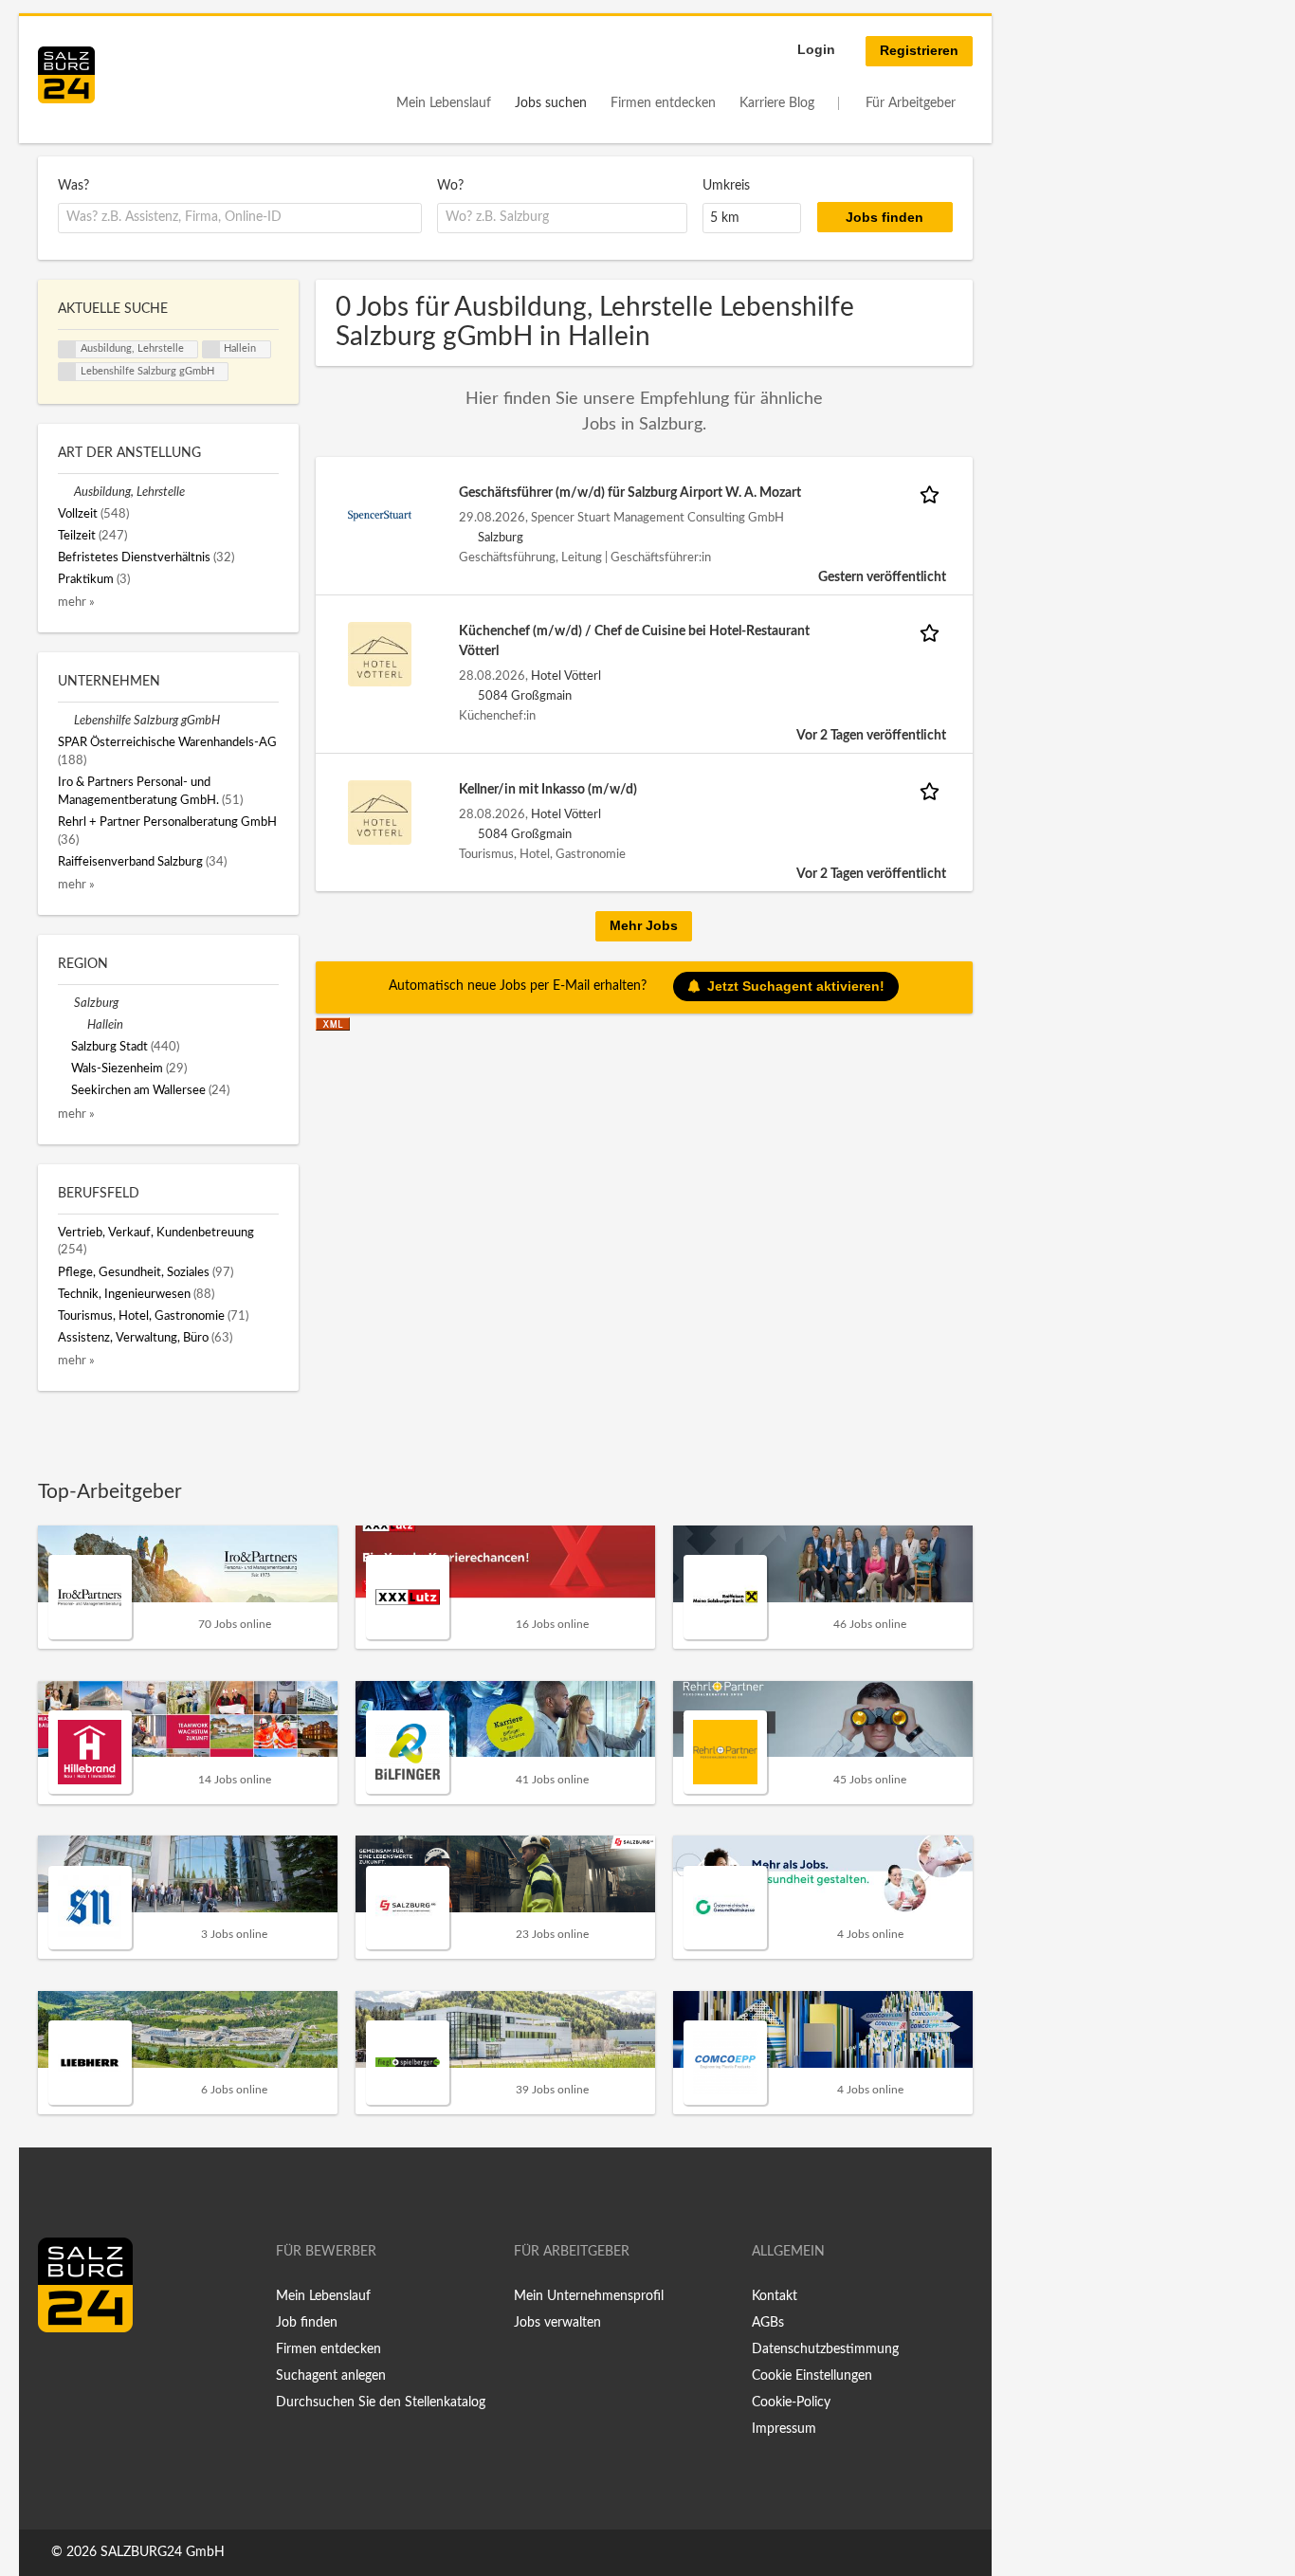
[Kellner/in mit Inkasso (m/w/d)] (380, 813)
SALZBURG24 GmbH (163, 2552)
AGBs (768, 2323)
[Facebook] (59, 2372)
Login (816, 49)
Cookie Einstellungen (812, 2376)
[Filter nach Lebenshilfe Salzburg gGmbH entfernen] (66, 721)
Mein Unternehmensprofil (589, 2296)
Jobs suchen (551, 103)
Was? (73, 186)
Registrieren (919, 50)
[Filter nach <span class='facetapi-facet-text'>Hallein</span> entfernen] (211, 350)
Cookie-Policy (791, 2402)
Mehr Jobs (644, 925)
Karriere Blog (777, 103)
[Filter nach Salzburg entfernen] (66, 1003)
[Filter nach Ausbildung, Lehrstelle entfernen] (66, 492)
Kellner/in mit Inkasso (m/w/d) (548, 790)
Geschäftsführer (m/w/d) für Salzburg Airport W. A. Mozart (630, 493)
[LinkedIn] (87, 2372)
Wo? (450, 186)
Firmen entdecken (663, 103)
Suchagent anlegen (331, 2376)
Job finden (307, 2323)
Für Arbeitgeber (911, 103)
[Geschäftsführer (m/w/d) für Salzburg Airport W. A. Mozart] (380, 516)
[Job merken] (933, 493)
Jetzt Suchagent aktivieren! (796, 986)
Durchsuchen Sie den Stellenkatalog (381, 2402)
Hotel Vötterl (566, 676)
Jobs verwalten (557, 2323)
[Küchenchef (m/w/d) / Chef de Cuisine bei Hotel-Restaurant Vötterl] (380, 654)
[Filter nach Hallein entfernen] (79, 1025)
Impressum (784, 2429)
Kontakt (775, 2296)
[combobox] (240, 218)
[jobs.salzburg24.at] (66, 75)
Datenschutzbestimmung (825, 2349)
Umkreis (726, 186)
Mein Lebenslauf (444, 103)
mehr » (76, 602)
